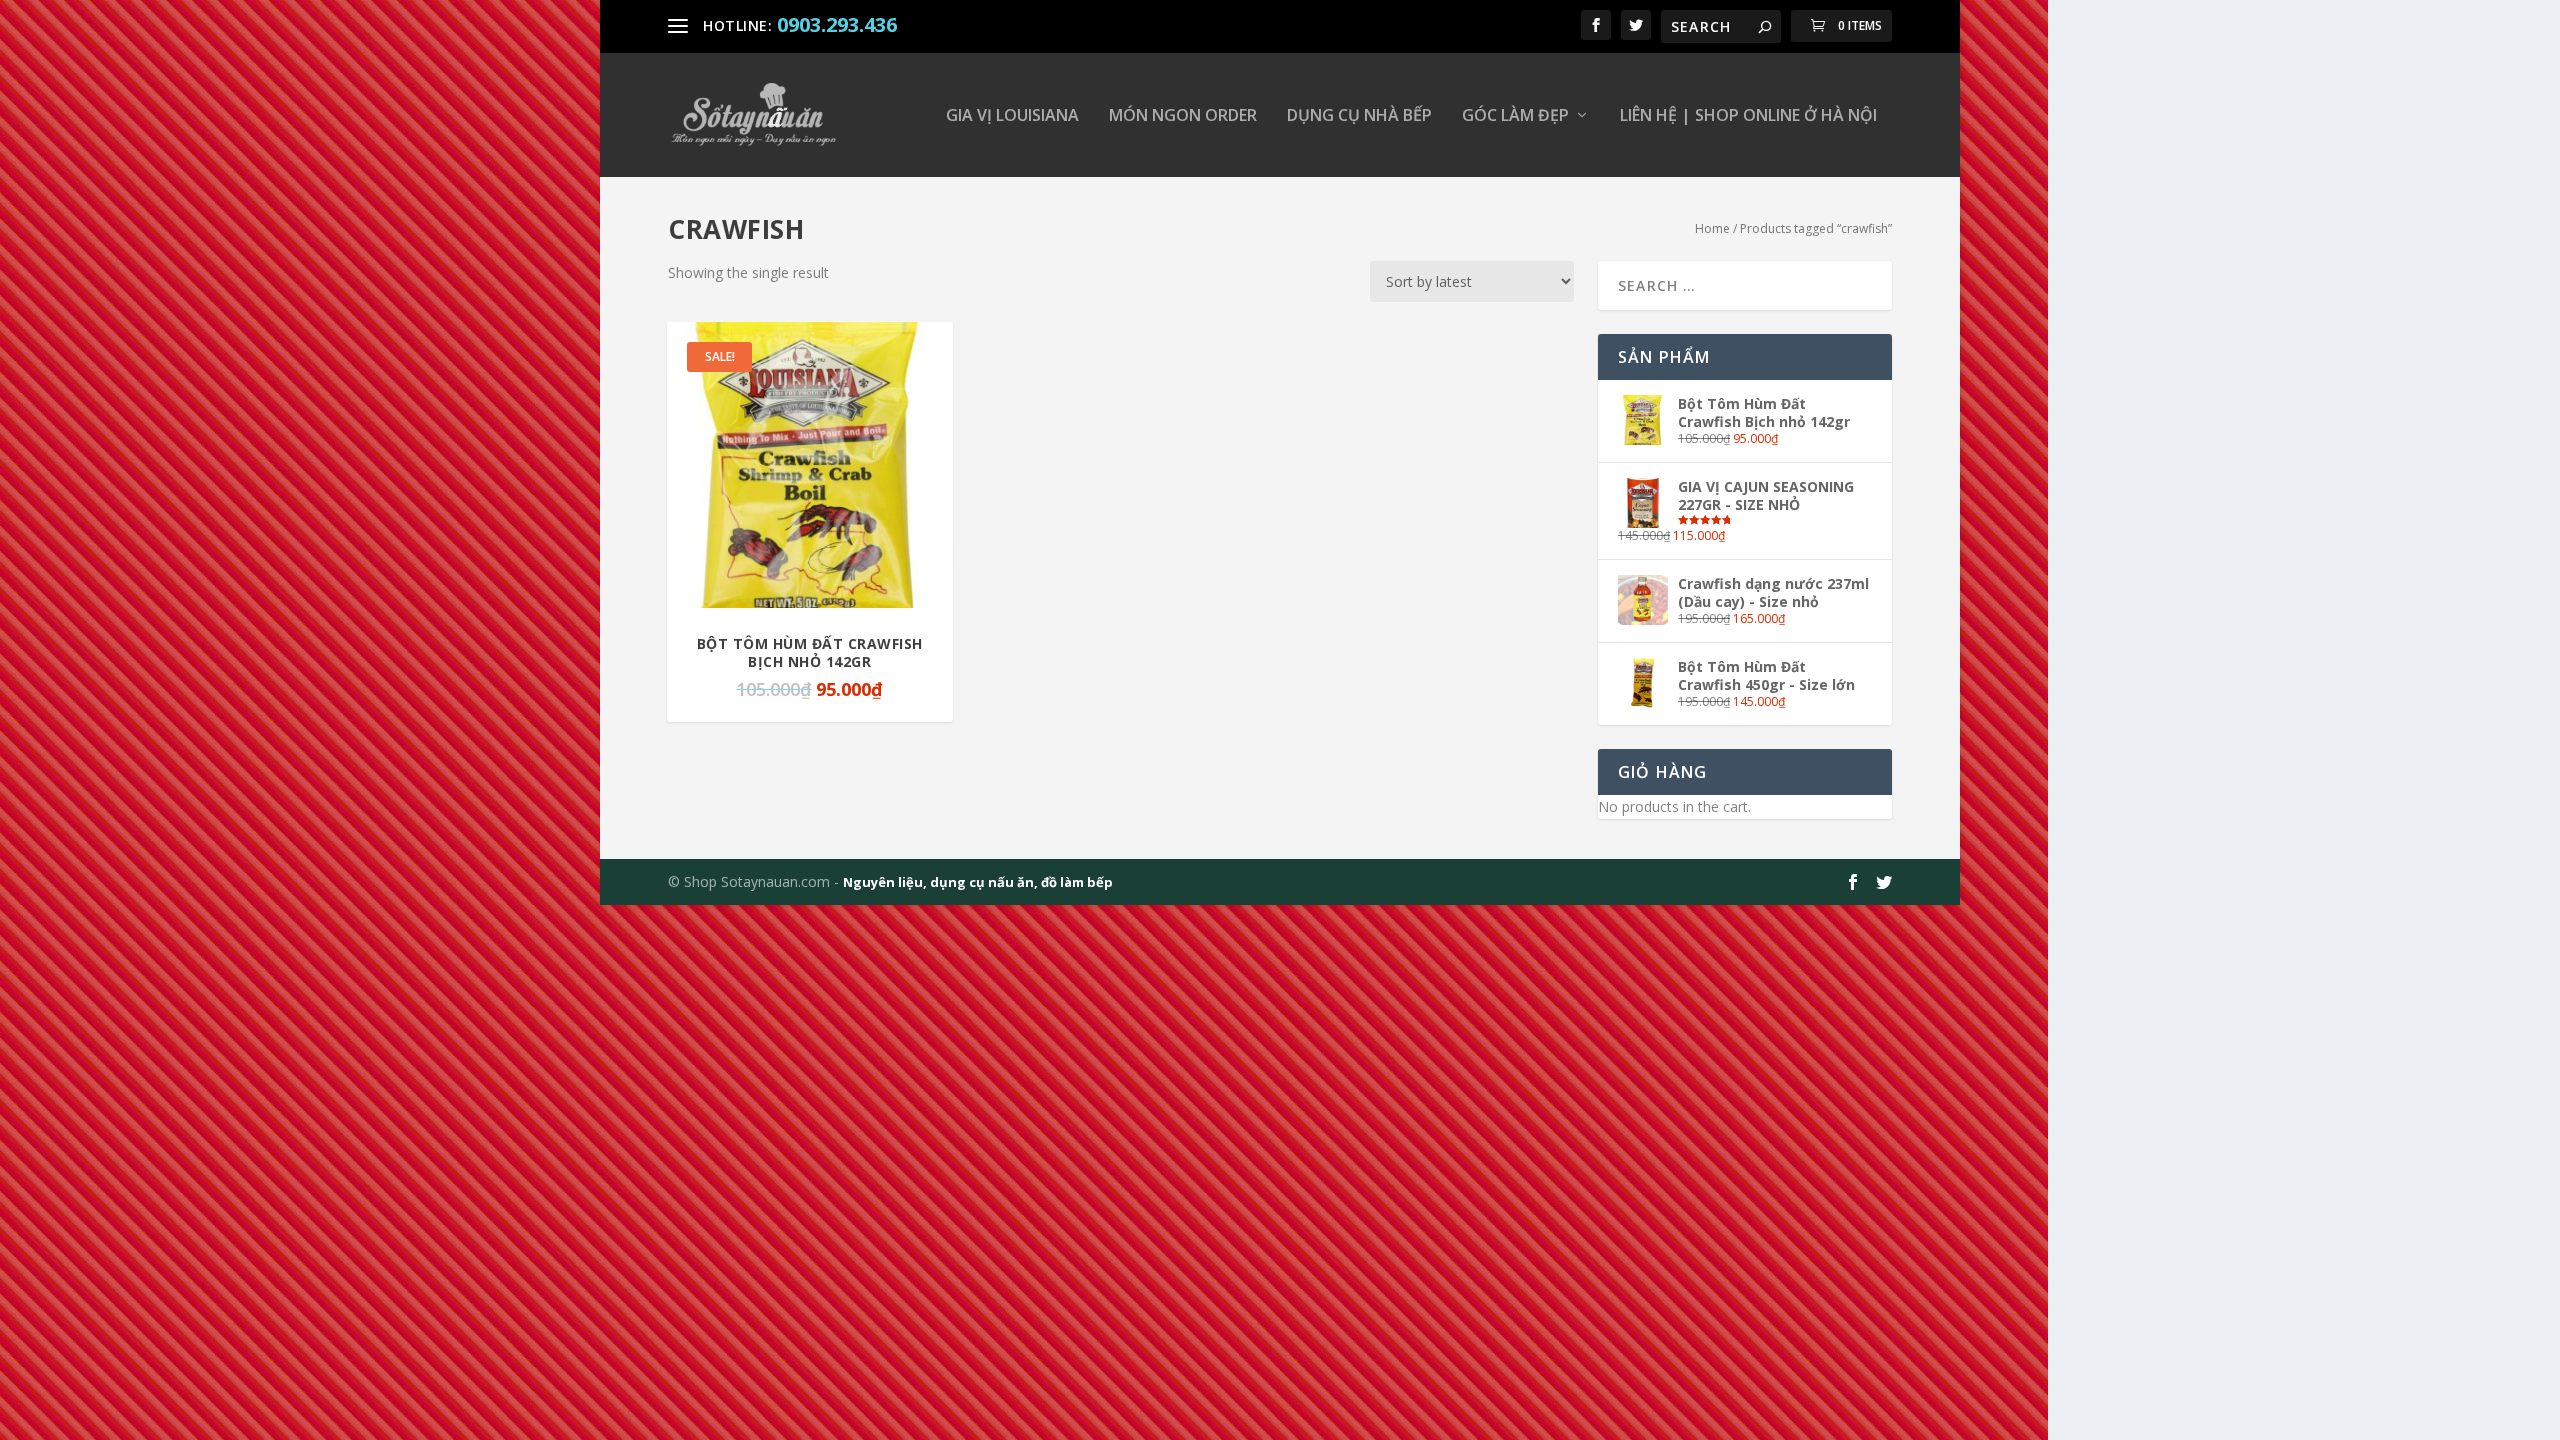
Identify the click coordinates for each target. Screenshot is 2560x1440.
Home (1712, 228)
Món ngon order (1183, 116)
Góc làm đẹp (1515, 116)
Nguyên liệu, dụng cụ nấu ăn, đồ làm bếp (978, 882)
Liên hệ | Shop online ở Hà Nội (1748, 116)
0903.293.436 (837, 24)
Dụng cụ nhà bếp (1359, 116)
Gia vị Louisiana (1012, 116)
